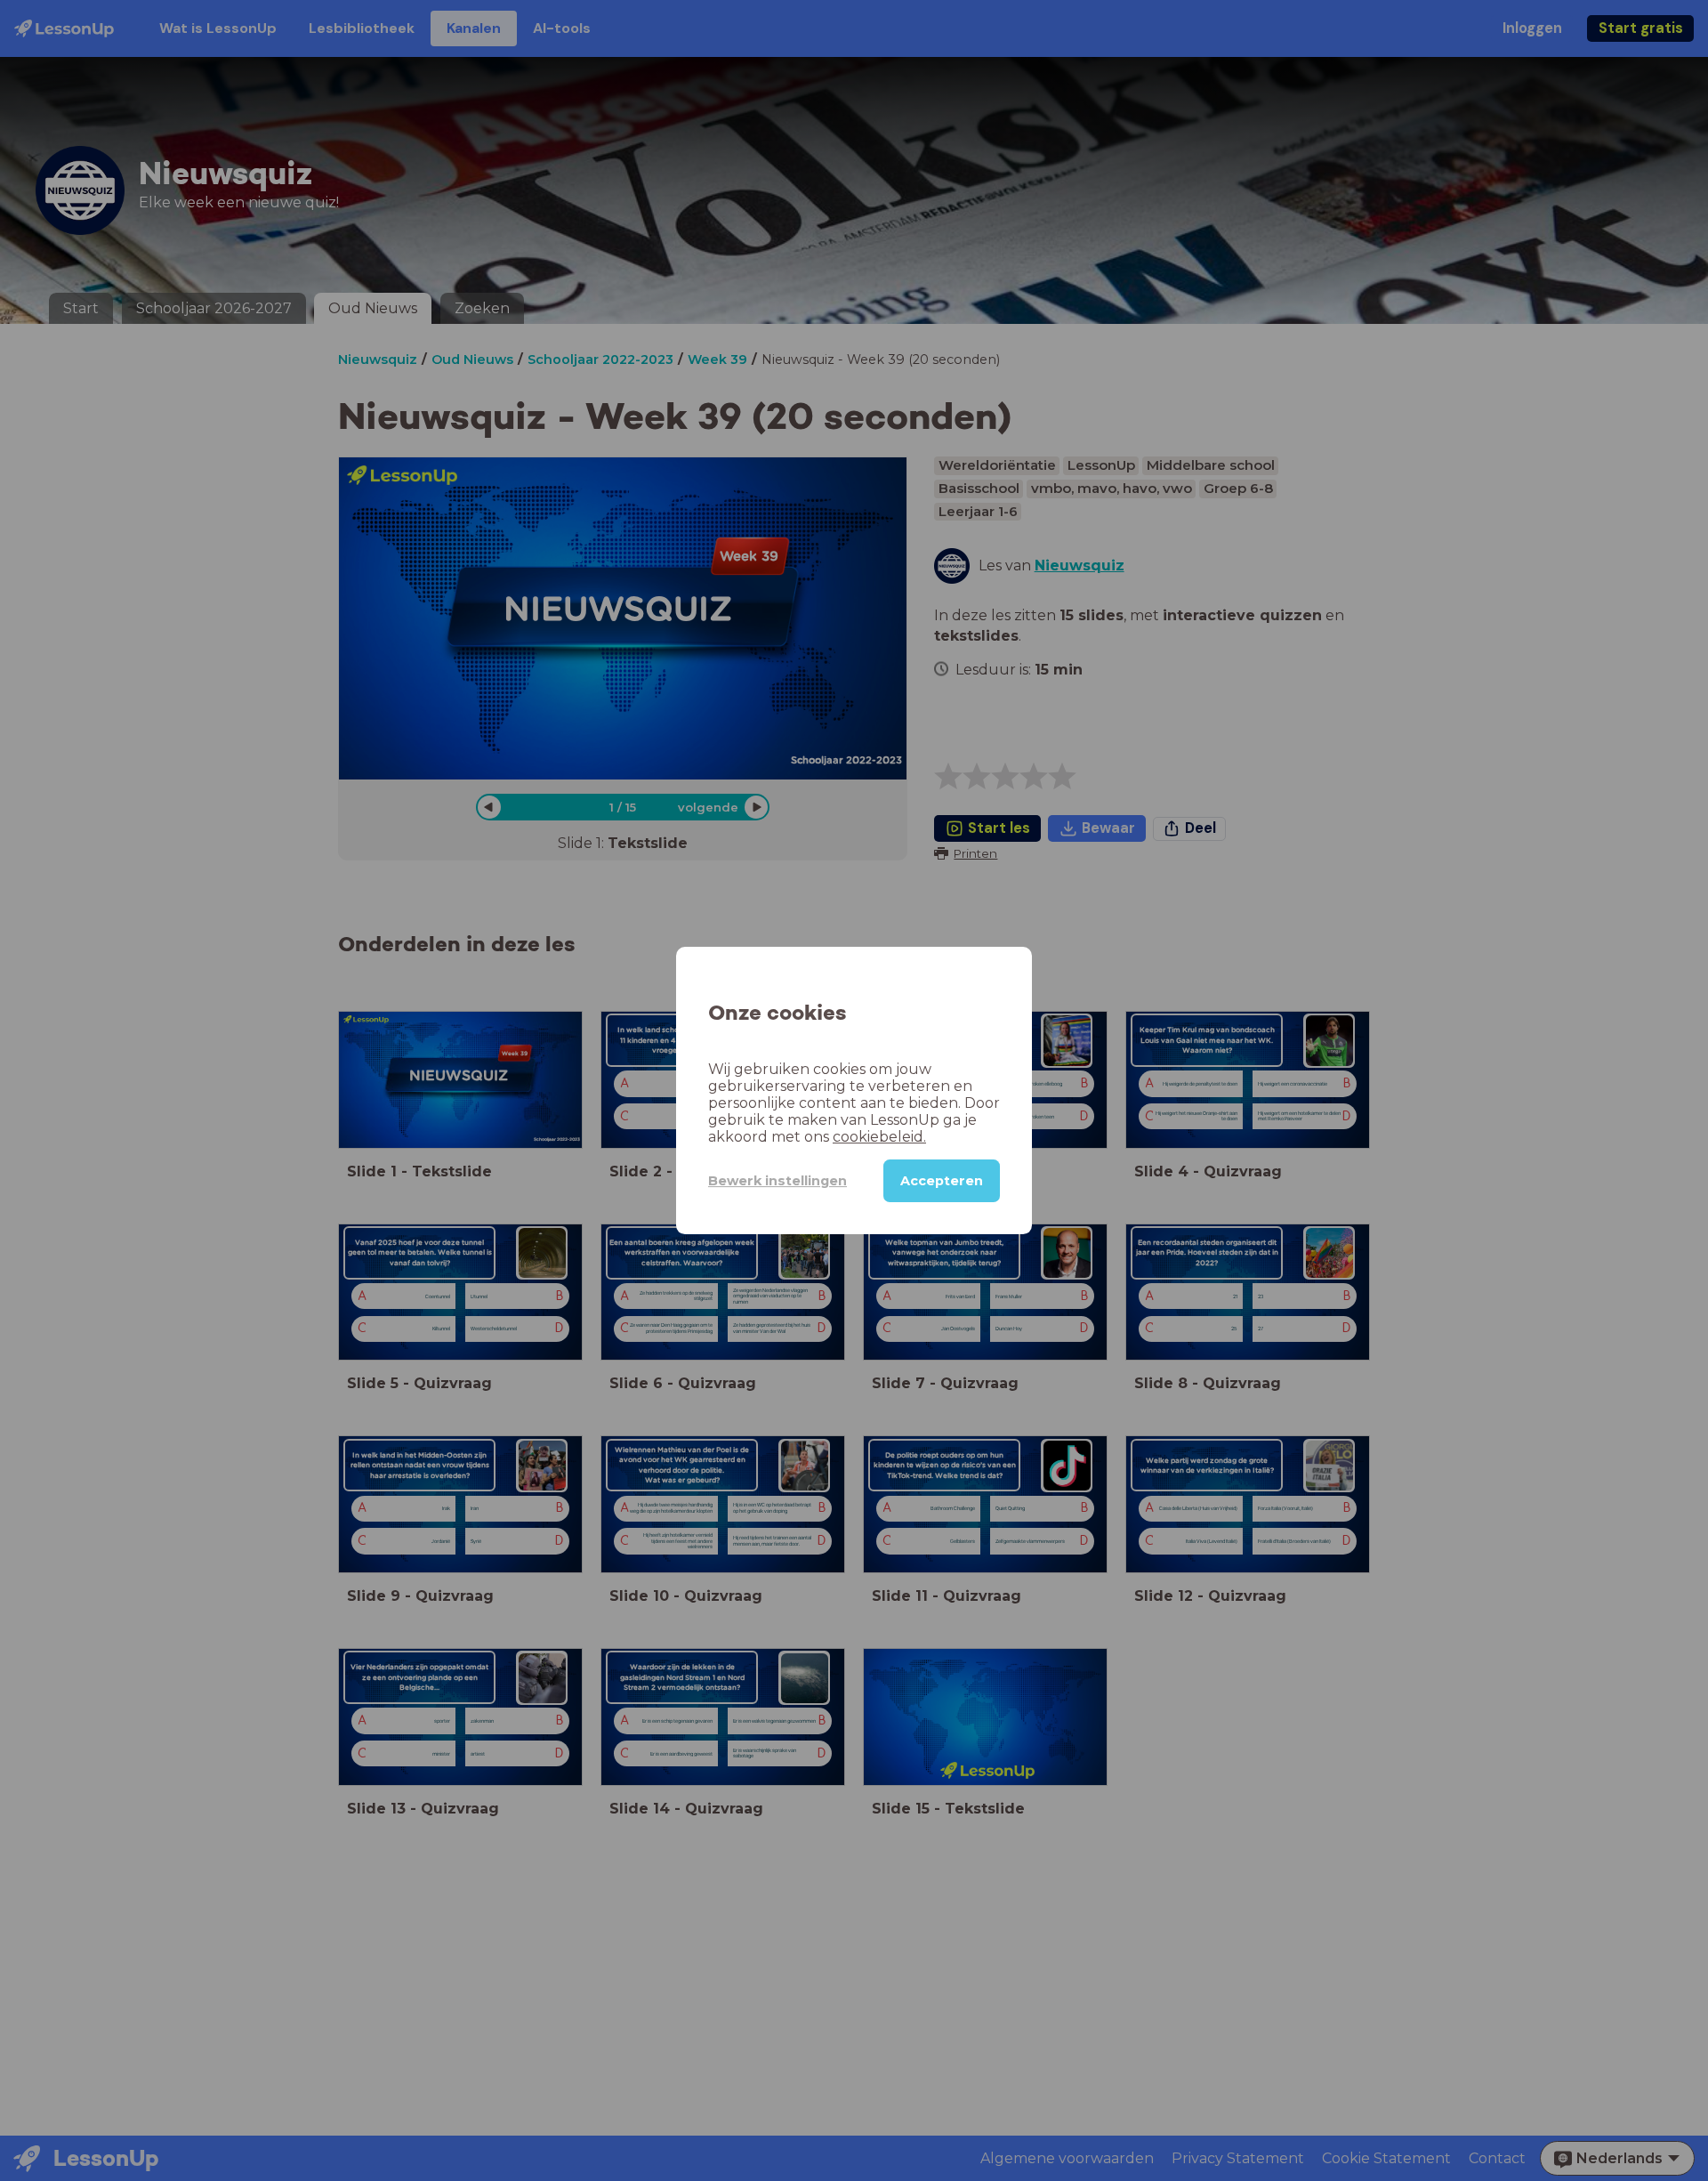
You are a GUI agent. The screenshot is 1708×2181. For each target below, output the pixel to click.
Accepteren (942, 1181)
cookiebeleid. (879, 1137)
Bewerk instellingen (777, 1181)
